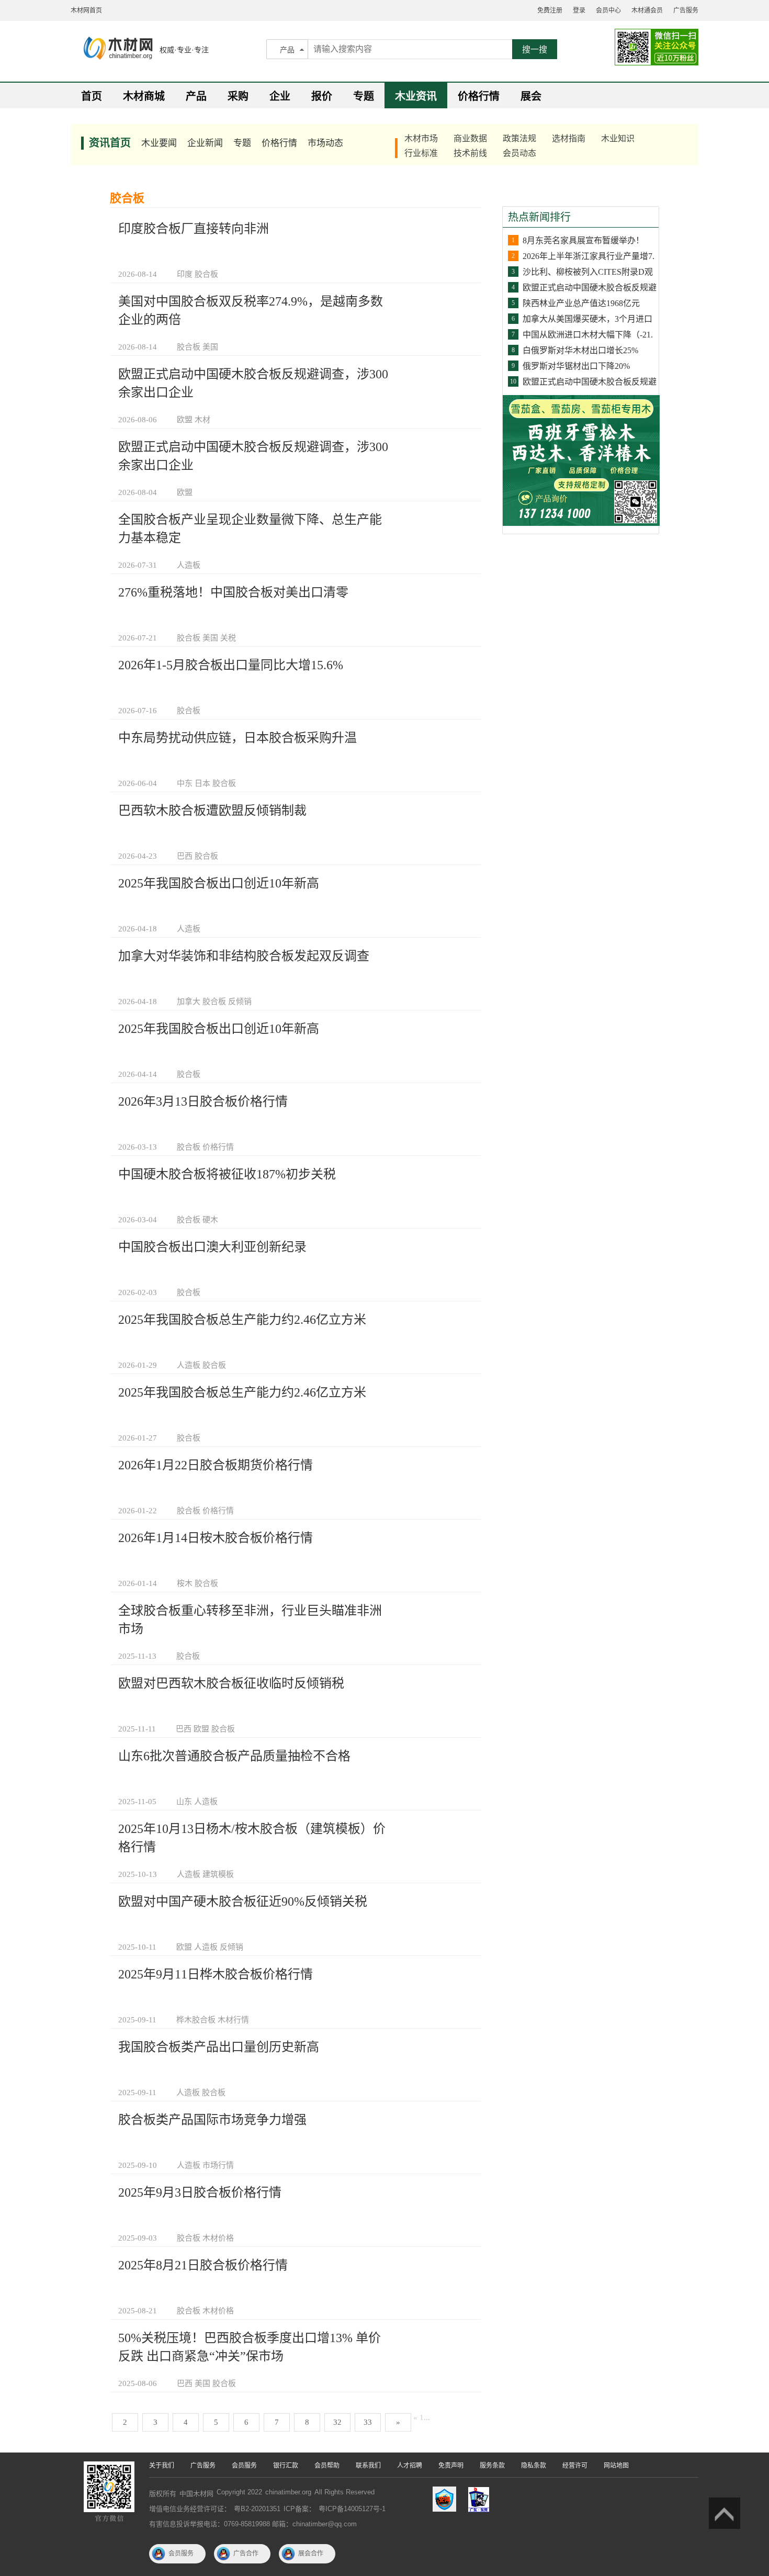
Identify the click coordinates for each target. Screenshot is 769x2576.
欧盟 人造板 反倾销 (210, 1947)
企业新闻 (205, 143)
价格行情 (479, 96)
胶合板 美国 (197, 347)
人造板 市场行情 (205, 2165)
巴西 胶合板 (197, 856)
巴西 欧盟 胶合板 (205, 1729)
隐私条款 (534, 2466)
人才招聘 (410, 2466)
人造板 (189, 565)
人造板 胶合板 (201, 1365)
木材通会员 (647, 10)
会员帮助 (327, 2466)
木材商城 (144, 96)
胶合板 (189, 711)
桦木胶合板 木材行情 (213, 2020)
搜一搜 (535, 49)
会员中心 (608, 10)
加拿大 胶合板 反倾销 (214, 1002)
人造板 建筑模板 (205, 1874)
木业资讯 (416, 96)
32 (337, 2422)
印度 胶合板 (197, 274)
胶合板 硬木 (197, 1220)
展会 (531, 96)
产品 (287, 50)
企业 (280, 96)
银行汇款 (286, 2466)
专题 (364, 96)
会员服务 (244, 2466)
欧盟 (185, 492)
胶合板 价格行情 (205, 1147)
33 (368, 2422)
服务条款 (492, 2466)
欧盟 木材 (194, 420)
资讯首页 (110, 143)
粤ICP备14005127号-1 (352, 2509)
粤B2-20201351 (257, 2509)
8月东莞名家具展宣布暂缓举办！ (583, 240)
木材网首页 (86, 10)
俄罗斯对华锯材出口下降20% (576, 366)
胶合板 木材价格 (205, 2238)
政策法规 (519, 138)
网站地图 (616, 2466)
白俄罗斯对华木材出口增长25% (580, 350)
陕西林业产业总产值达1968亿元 (581, 303)
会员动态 (519, 153)
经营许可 (575, 2466)
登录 (579, 10)
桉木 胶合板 (197, 1583)
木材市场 (421, 138)
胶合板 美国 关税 (206, 638)
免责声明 (451, 2466)
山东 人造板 (197, 1802)
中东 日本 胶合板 (206, 783)
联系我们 (368, 2466)
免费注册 (550, 10)
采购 (238, 96)
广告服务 (686, 10)
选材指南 (569, 138)
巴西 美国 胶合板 (206, 2383)
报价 (322, 96)
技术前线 (470, 153)
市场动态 (325, 143)
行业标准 (421, 153)
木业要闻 (159, 143)
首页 (92, 96)
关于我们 (162, 2466)
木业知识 (618, 138)
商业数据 (470, 138)
